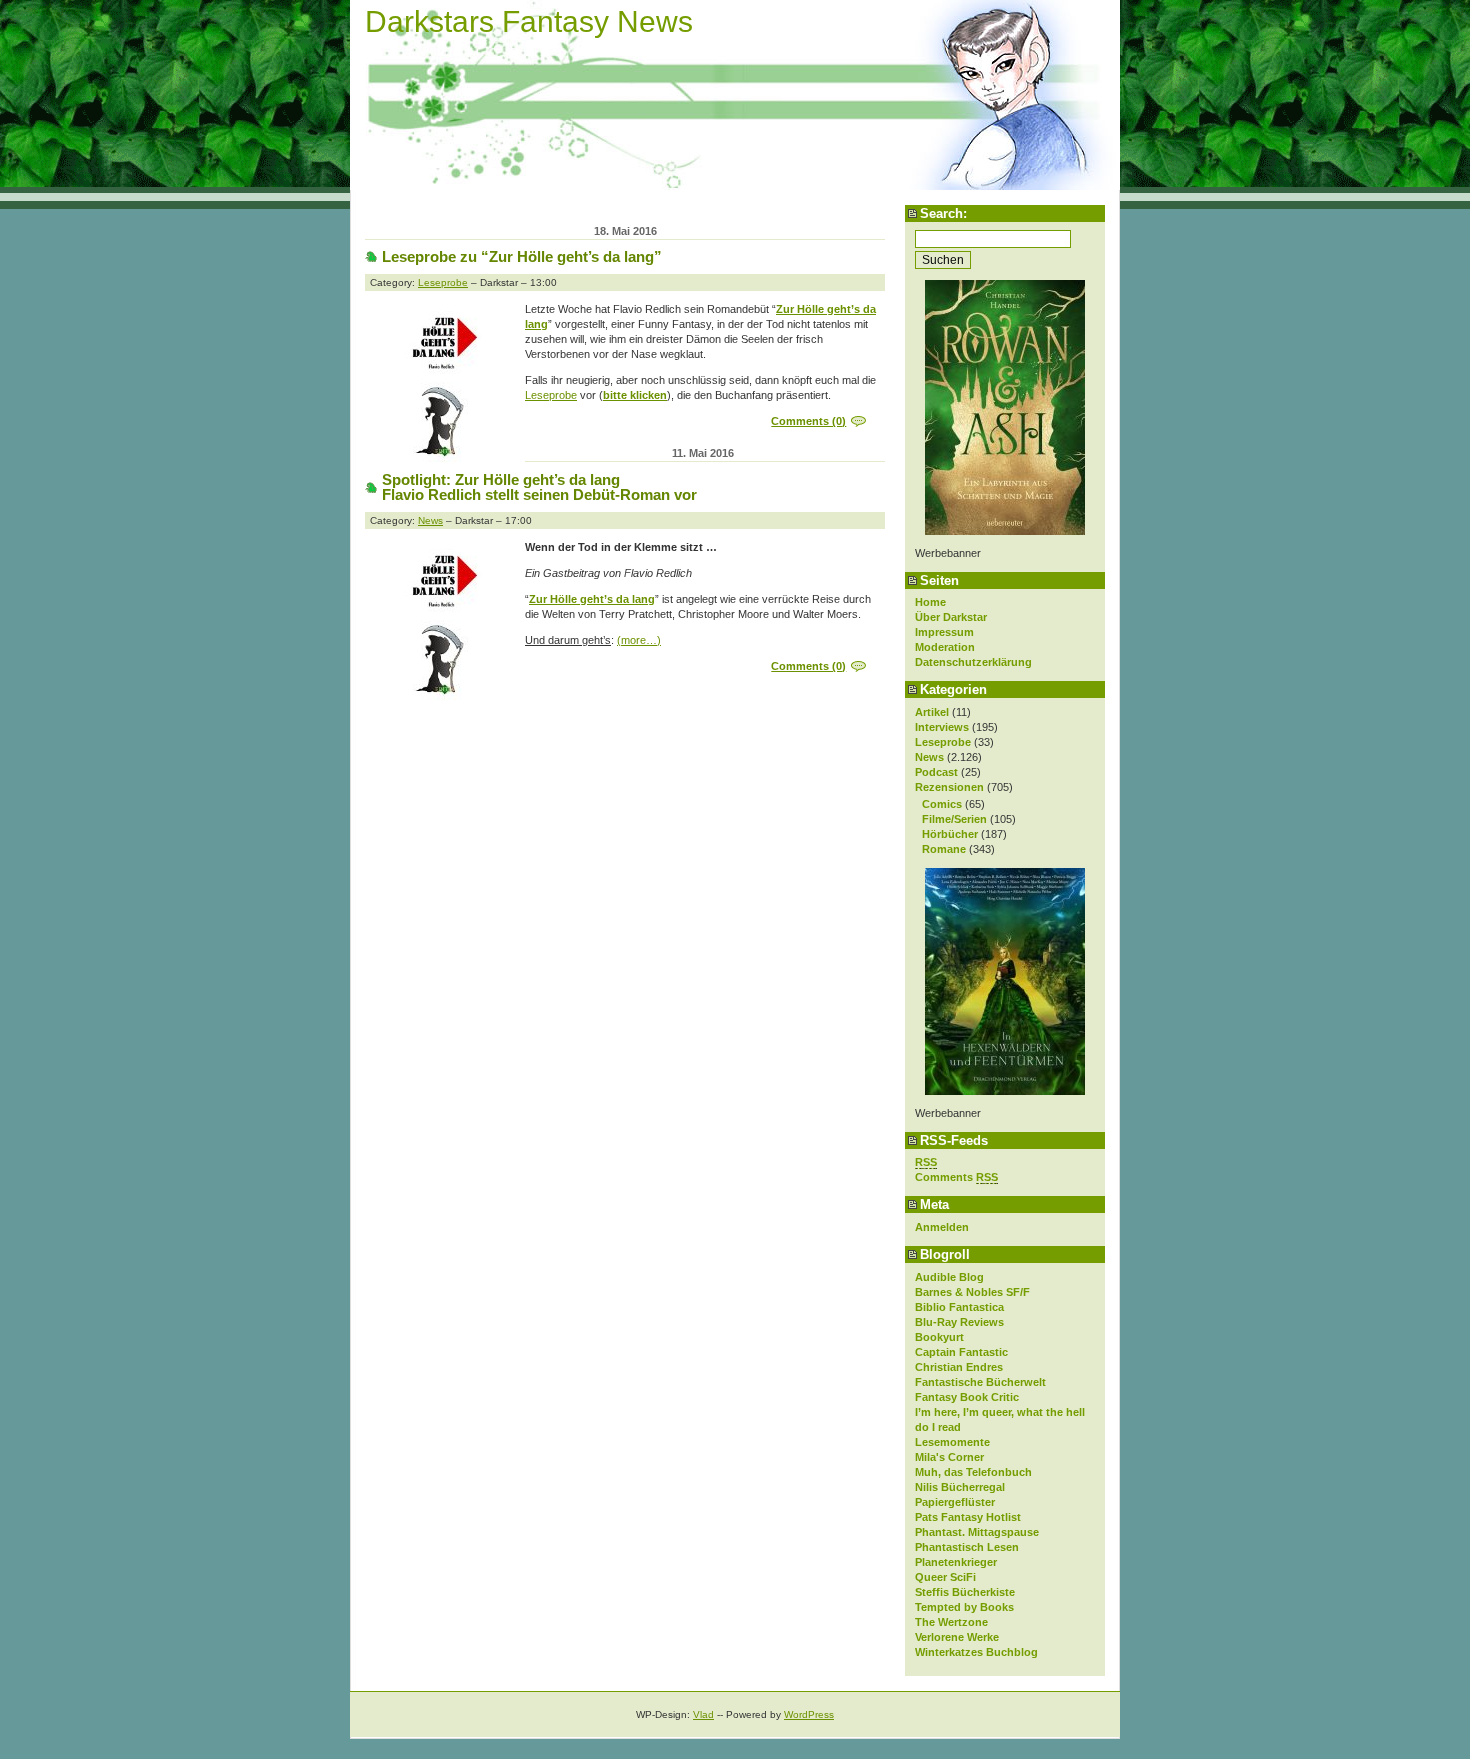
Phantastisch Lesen (967, 1547)
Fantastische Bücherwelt (980, 1382)
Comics (942, 804)
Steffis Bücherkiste (965, 1592)
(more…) (639, 640)
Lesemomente (952, 1442)
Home (930, 602)
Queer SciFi (945, 1577)
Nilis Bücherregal (960, 1487)
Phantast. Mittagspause (977, 1532)
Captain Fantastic (961, 1352)
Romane (944, 849)
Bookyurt (939, 1337)
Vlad (703, 1714)
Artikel (932, 712)
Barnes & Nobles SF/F (972, 1292)
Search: (943, 213)
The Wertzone (951, 1622)
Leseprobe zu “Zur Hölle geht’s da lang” (522, 256)
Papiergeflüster (955, 1502)
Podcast (936, 772)
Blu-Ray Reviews (959, 1322)
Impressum (944, 632)
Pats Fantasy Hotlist (968, 1517)
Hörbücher (950, 834)
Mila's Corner (949, 1457)
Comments (956, 1177)
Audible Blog (949, 1277)
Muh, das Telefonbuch (973, 1472)
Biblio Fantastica (959, 1307)
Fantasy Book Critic (967, 1397)
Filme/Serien (954, 819)
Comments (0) (808, 421)
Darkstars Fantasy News (529, 21)
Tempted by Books (964, 1607)
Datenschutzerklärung (973, 662)
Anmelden (942, 1227)
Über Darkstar (951, 617)
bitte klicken (635, 395)
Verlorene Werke (957, 1637)
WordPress (809, 1714)
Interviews (942, 727)
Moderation (945, 647)
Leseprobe (943, 742)
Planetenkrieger (956, 1562)
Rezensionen (949, 787)
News (929, 757)
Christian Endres (959, 1367)
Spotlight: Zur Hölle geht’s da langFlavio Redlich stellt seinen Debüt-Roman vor (539, 487)
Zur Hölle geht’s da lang (592, 599)
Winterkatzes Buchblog (976, 1652)
